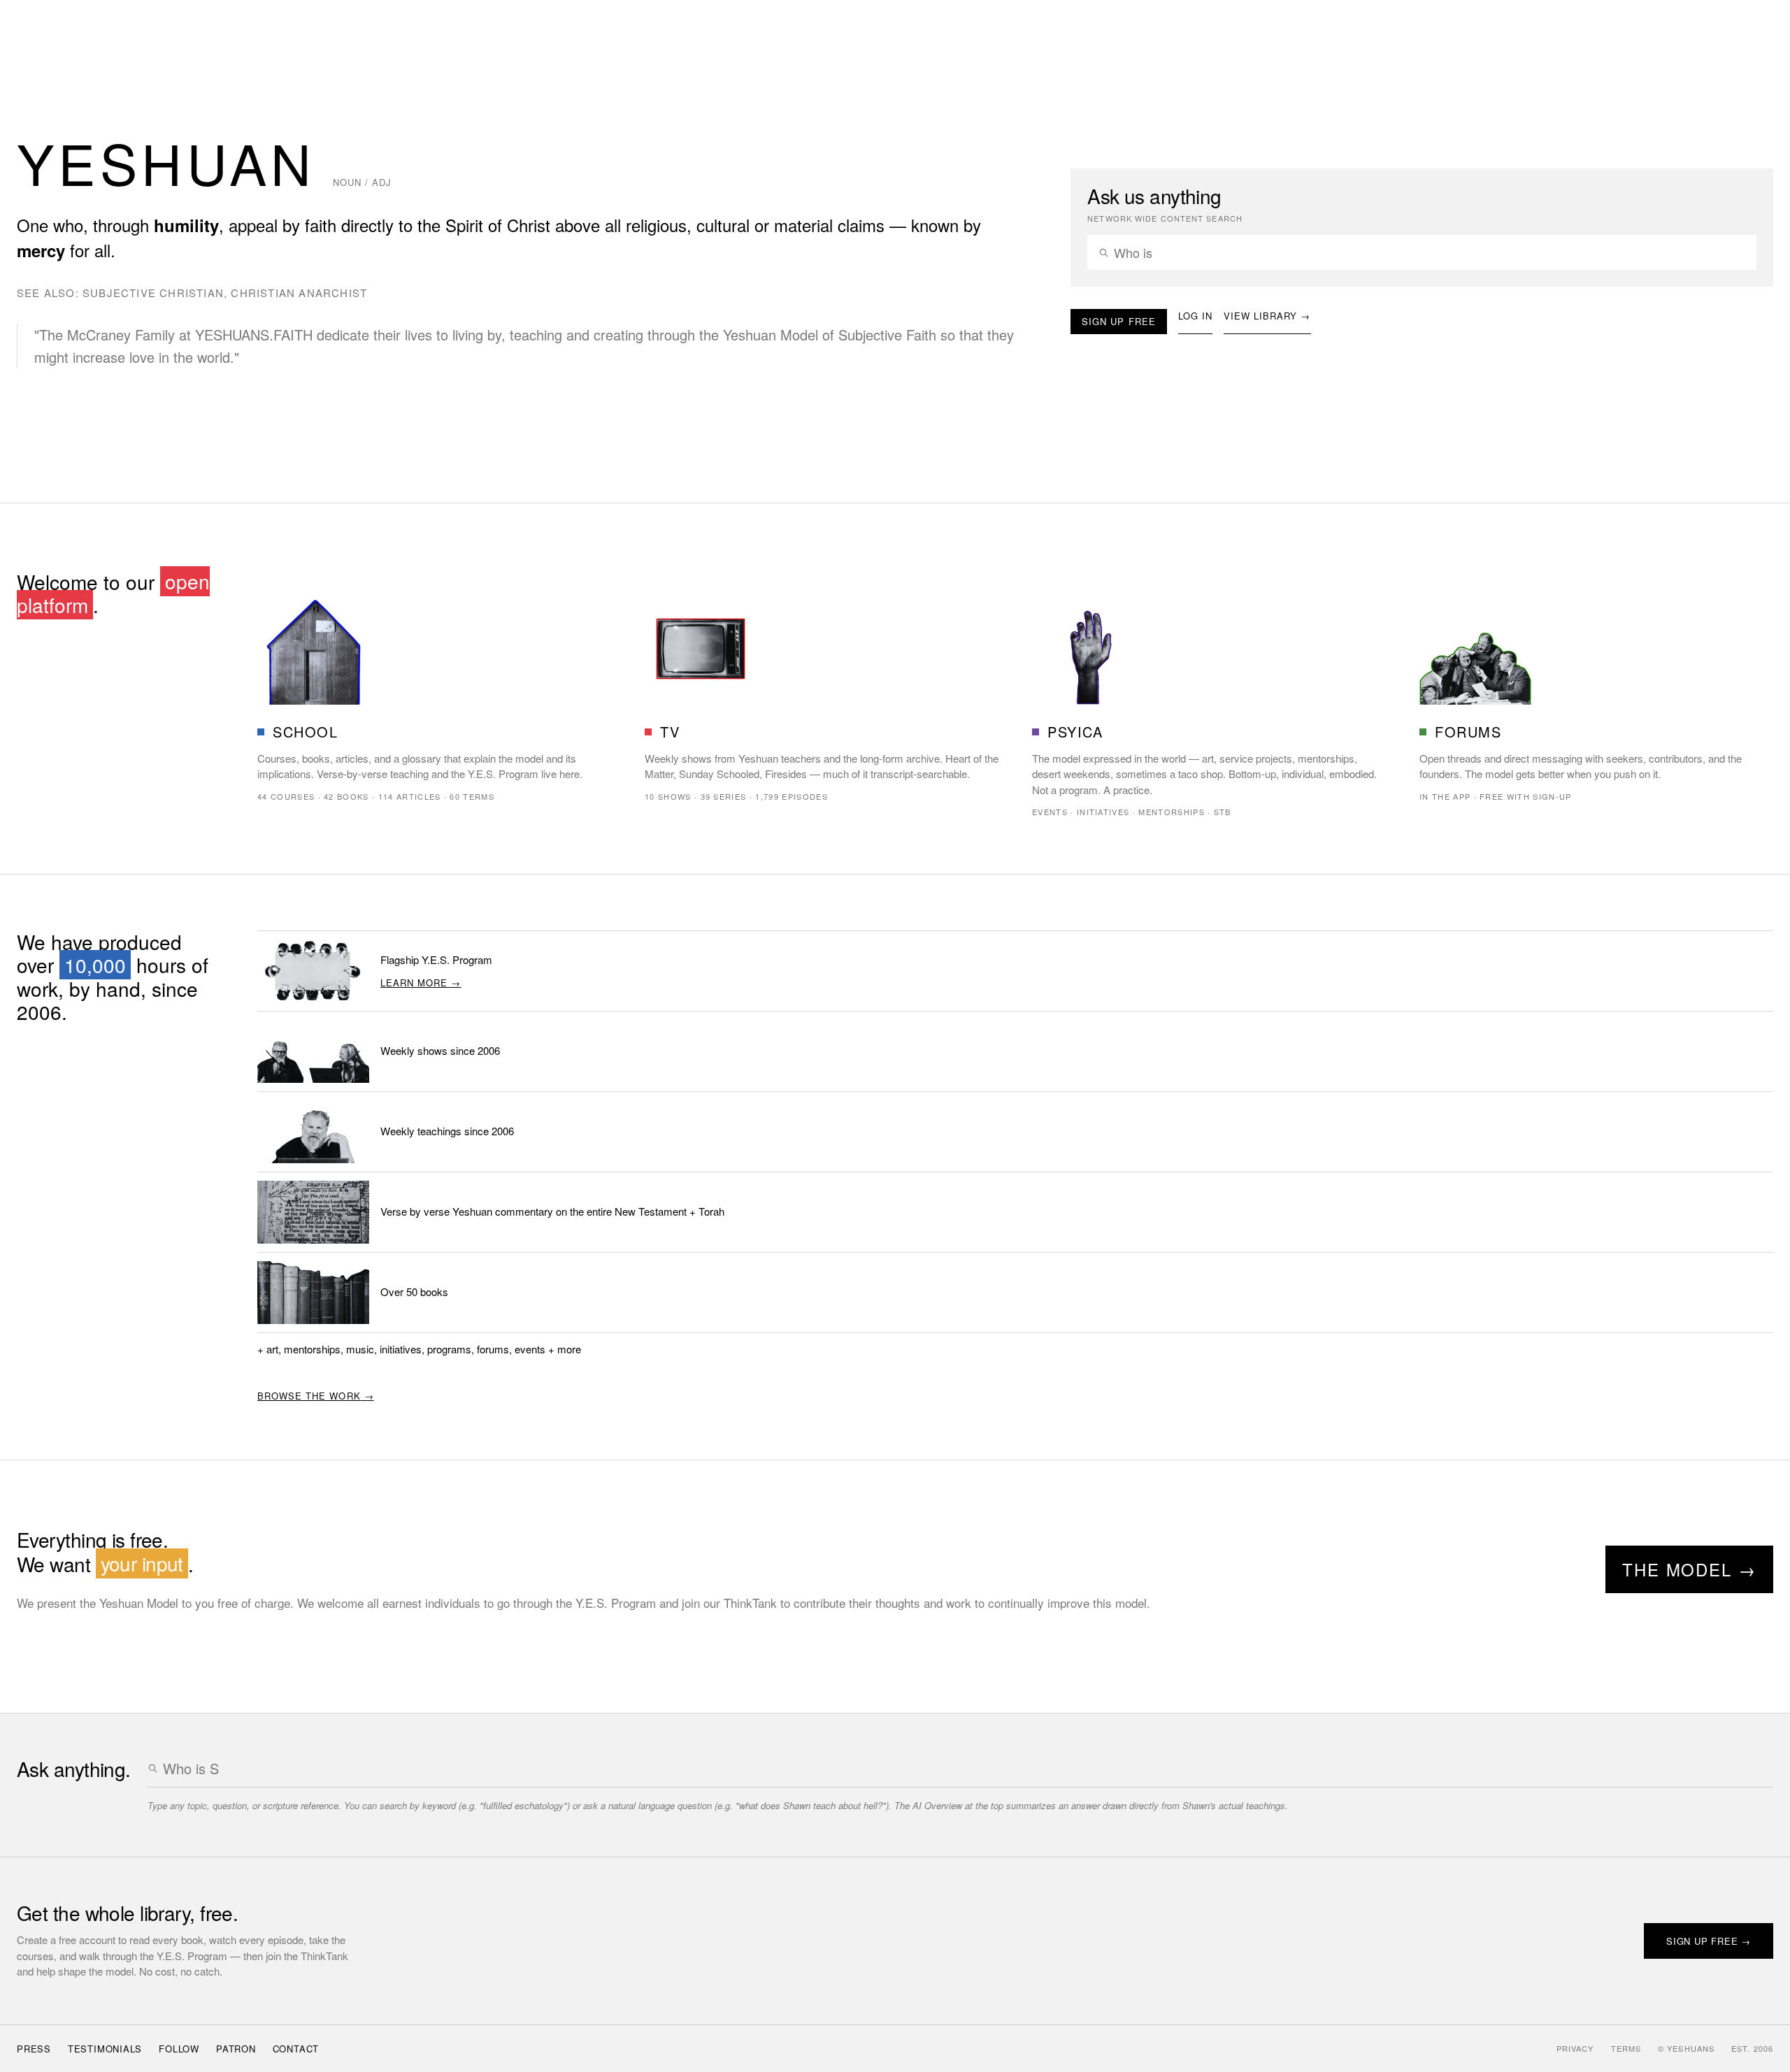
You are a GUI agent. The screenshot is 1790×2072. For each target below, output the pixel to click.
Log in (1195, 316)
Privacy (1575, 2048)
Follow (179, 2049)
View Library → (1267, 316)
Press (34, 2049)
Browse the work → (316, 1396)
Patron (236, 2049)
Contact (296, 2049)
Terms (1626, 2048)
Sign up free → (1709, 1941)
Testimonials (105, 2049)
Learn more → (421, 983)
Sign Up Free (1118, 321)
